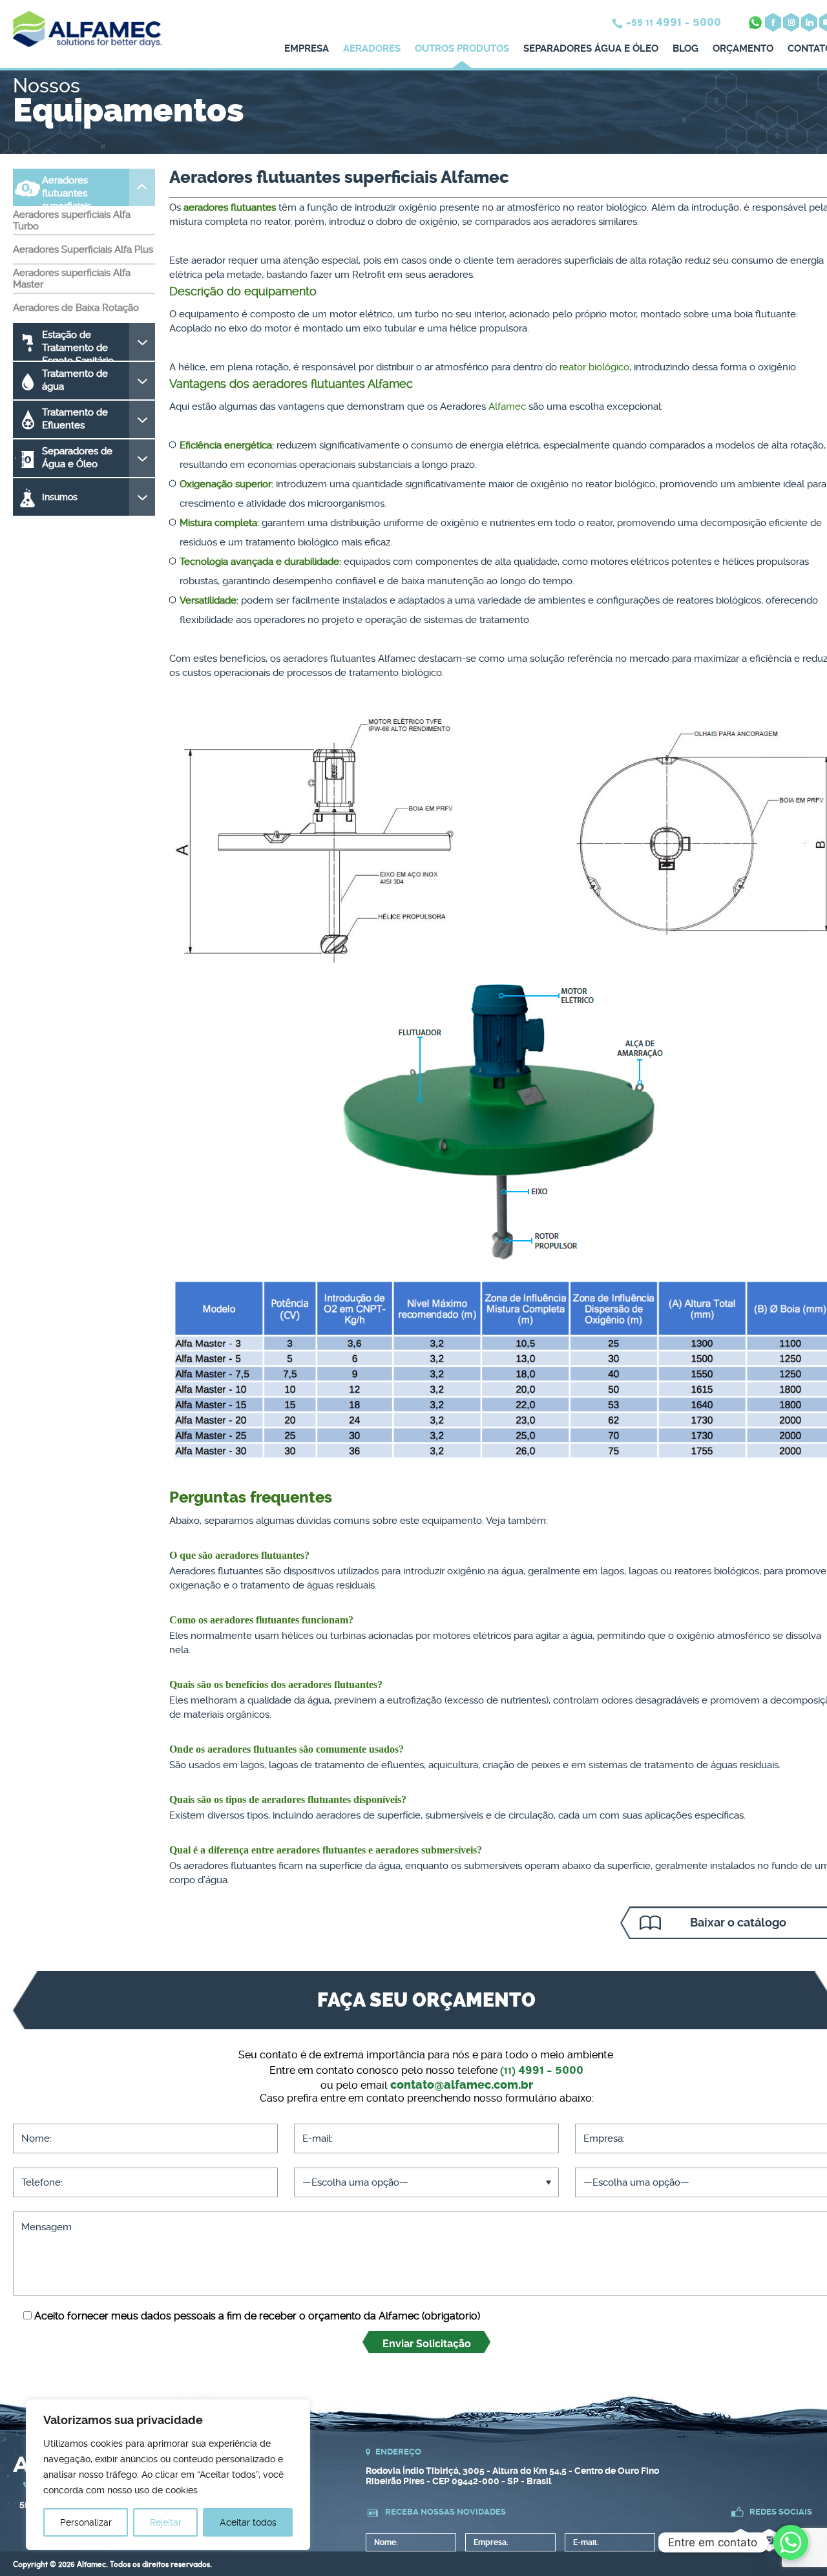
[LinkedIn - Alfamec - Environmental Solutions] (809, 22)
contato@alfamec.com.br (462, 2085)
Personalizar (86, 2522)
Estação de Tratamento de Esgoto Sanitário (78, 345)
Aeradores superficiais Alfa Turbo (72, 220)
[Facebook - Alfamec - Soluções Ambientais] (741, 2540)
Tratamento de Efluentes (75, 419)
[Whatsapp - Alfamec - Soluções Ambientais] (755, 22)
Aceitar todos (248, 2522)
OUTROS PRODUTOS (462, 48)
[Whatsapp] (791, 2542)
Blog (686, 48)
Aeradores (372, 48)
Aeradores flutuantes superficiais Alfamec (67, 190)
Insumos (60, 497)
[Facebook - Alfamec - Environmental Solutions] (773, 22)
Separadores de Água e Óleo (77, 458)
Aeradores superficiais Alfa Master (72, 279)
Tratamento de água (75, 380)
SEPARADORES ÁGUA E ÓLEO (591, 48)
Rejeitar (166, 2522)
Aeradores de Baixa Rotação (76, 308)
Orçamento (743, 48)
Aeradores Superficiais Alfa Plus (83, 249)
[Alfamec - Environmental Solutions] (87, 48)
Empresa (307, 48)
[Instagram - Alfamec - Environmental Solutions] (791, 22)
